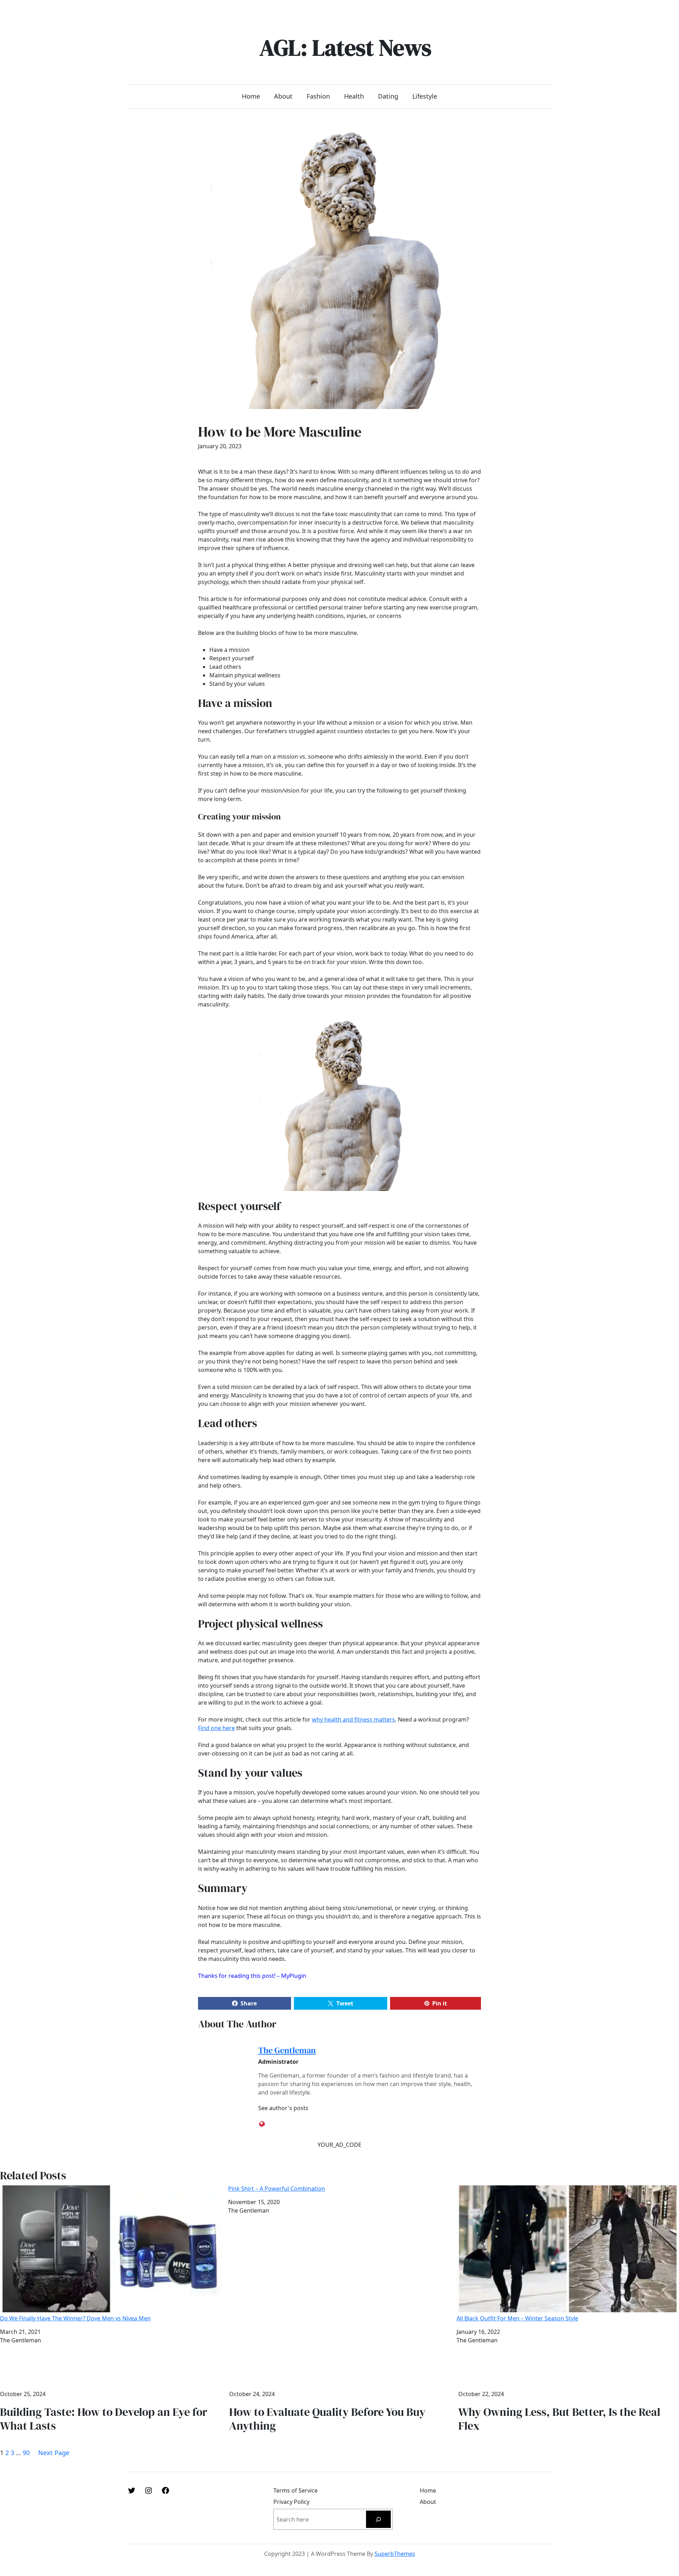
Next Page (54, 2453)
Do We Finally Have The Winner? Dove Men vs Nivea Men (75, 2318)
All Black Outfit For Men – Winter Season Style (517, 2318)
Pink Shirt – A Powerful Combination (277, 2189)
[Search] (379, 2519)
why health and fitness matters (353, 1719)
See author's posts (283, 2108)
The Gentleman (287, 2050)
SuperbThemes (395, 2554)
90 (26, 2453)
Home (251, 96)
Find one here (216, 1728)
